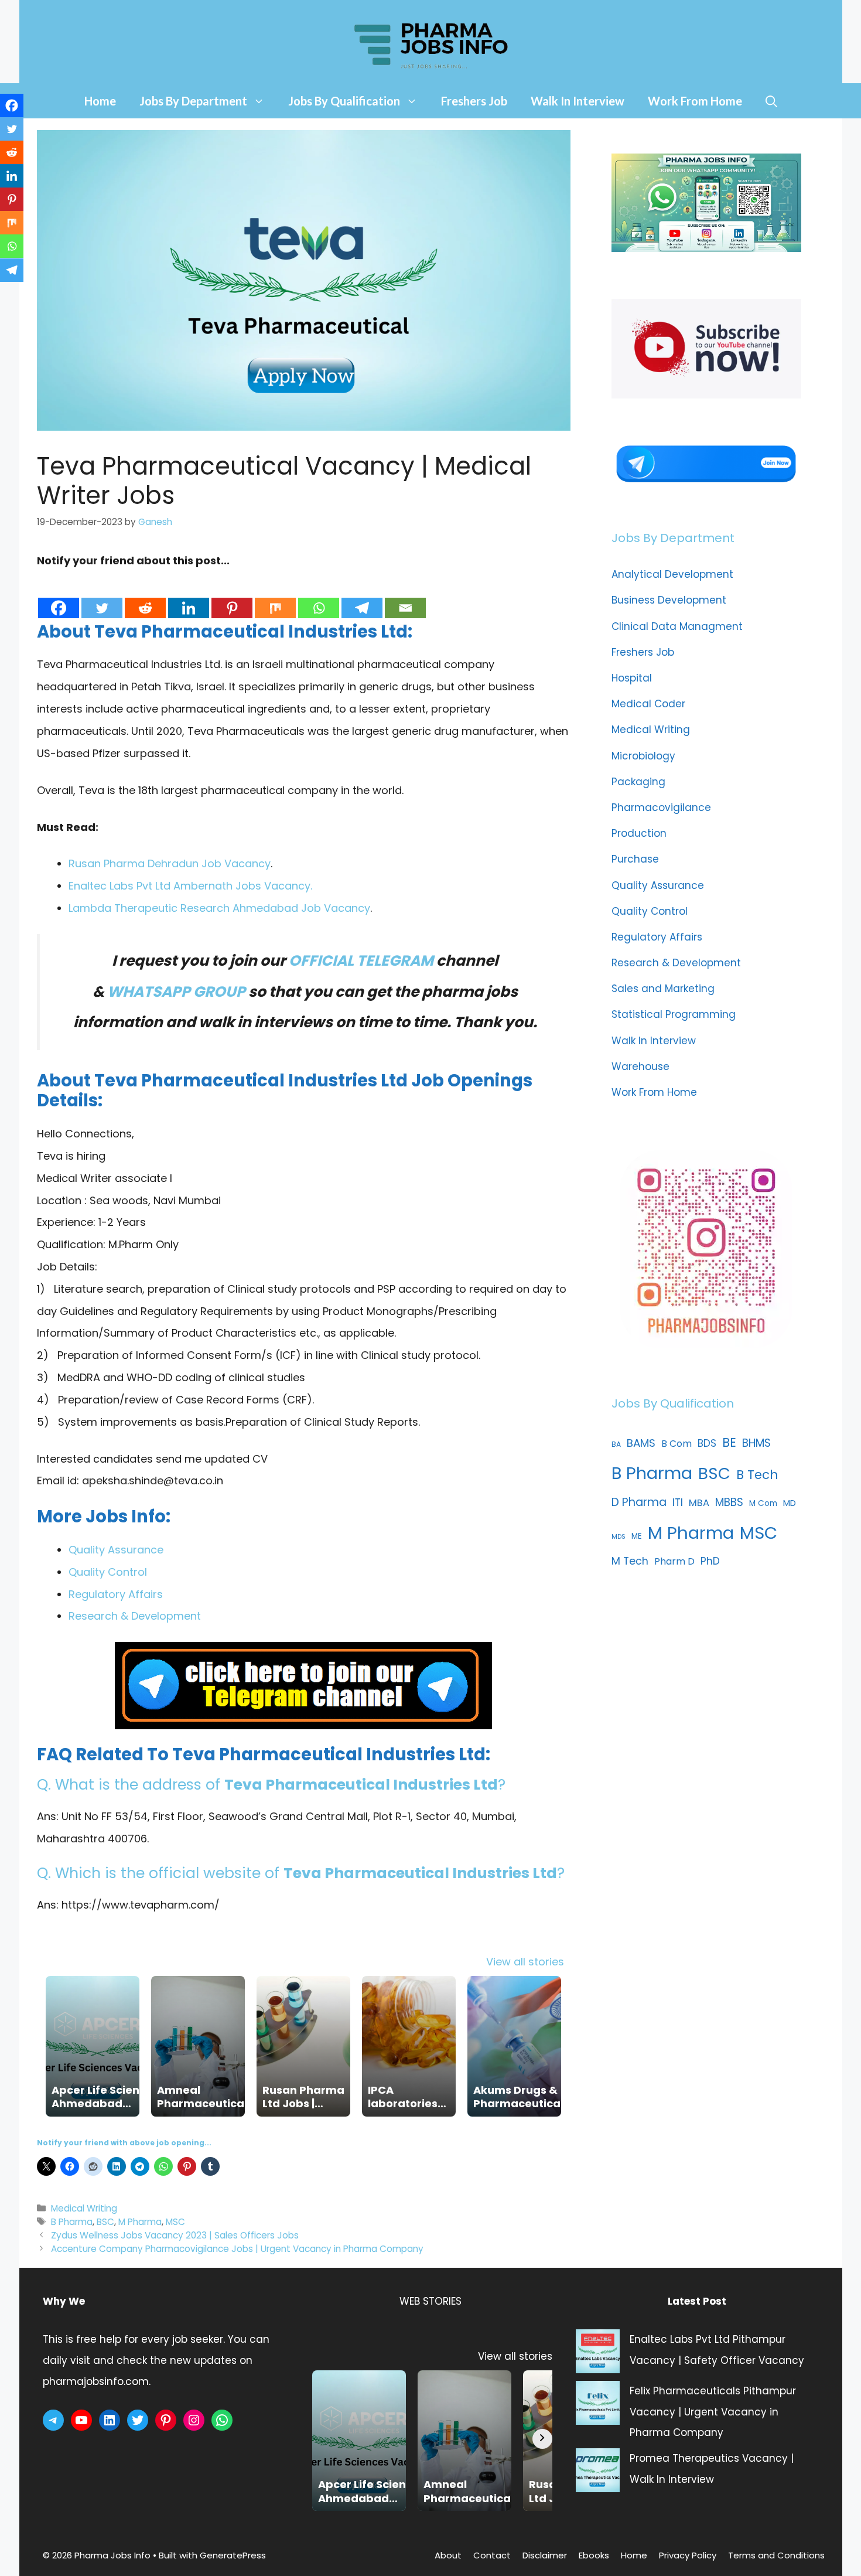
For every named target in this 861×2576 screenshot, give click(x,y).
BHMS (756, 1443)
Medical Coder (648, 704)
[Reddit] (145, 596)
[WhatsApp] (222, 2420)
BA (616, 1444)
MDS (619, 1537)
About (448, 2555)
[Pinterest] (232, 596)
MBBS (729, 1502)
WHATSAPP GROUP (176, 992)
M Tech (630, 1561)
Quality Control (108, 1572)
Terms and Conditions (776, 2555)
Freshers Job (474, 101)
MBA (699, 1503)
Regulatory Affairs (116, 1594)
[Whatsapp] (319, 596)
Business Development (669, 600)
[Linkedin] (189, 596)
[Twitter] (102, 596)
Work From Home (695, 101)
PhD (710, 1561)
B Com (676, 1444)
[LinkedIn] (110, 2420)
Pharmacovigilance (661, 807)
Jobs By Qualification (344, 101)
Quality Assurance (116, 1550)
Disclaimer (545, 2555)
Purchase (635, 859)
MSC (175, 2222)
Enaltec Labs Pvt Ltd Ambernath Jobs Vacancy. (190, 886)
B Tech (757, 1475)
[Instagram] (194, 2420)
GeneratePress (233, 2555)
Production (639, 833)
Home (100, 101)
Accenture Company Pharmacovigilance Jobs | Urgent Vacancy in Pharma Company (237, 2249)
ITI (678, 1502)
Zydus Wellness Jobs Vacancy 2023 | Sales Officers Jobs (175, 2235)
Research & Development (135, 1616)
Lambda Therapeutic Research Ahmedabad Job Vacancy (219, 908)
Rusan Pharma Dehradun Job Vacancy (170, 863)
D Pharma (639, 1502)
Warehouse (640, 1066)
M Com (763, 1503)
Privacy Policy (688, 2555)
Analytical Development (672, 574)
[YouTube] (81, 2420)
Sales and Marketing (663, 989)
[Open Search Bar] (771, 101)
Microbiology (643, 756)
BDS (707, 1443)
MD (790, 1503)
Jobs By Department (193, 101)
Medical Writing (84, 2208)
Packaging (638, 782)
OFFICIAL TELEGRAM (361, 961)
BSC (105, 2222)
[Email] (405, 596)
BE (729, 1442)
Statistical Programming (674, 1014)
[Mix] (275, 596)
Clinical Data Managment (677, 626)
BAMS (641, 1443)
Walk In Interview (578, 101)
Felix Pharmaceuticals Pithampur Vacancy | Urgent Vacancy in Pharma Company (713, 2412)
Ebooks (594, 2555)
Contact (492, 2555)
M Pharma (140, 2222)
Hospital (632, 678)
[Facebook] (59, 596)
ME (637, 1536)
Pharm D (674, 1561)
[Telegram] (362, 596)
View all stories (525, 1962)
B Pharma (72, 2222)
